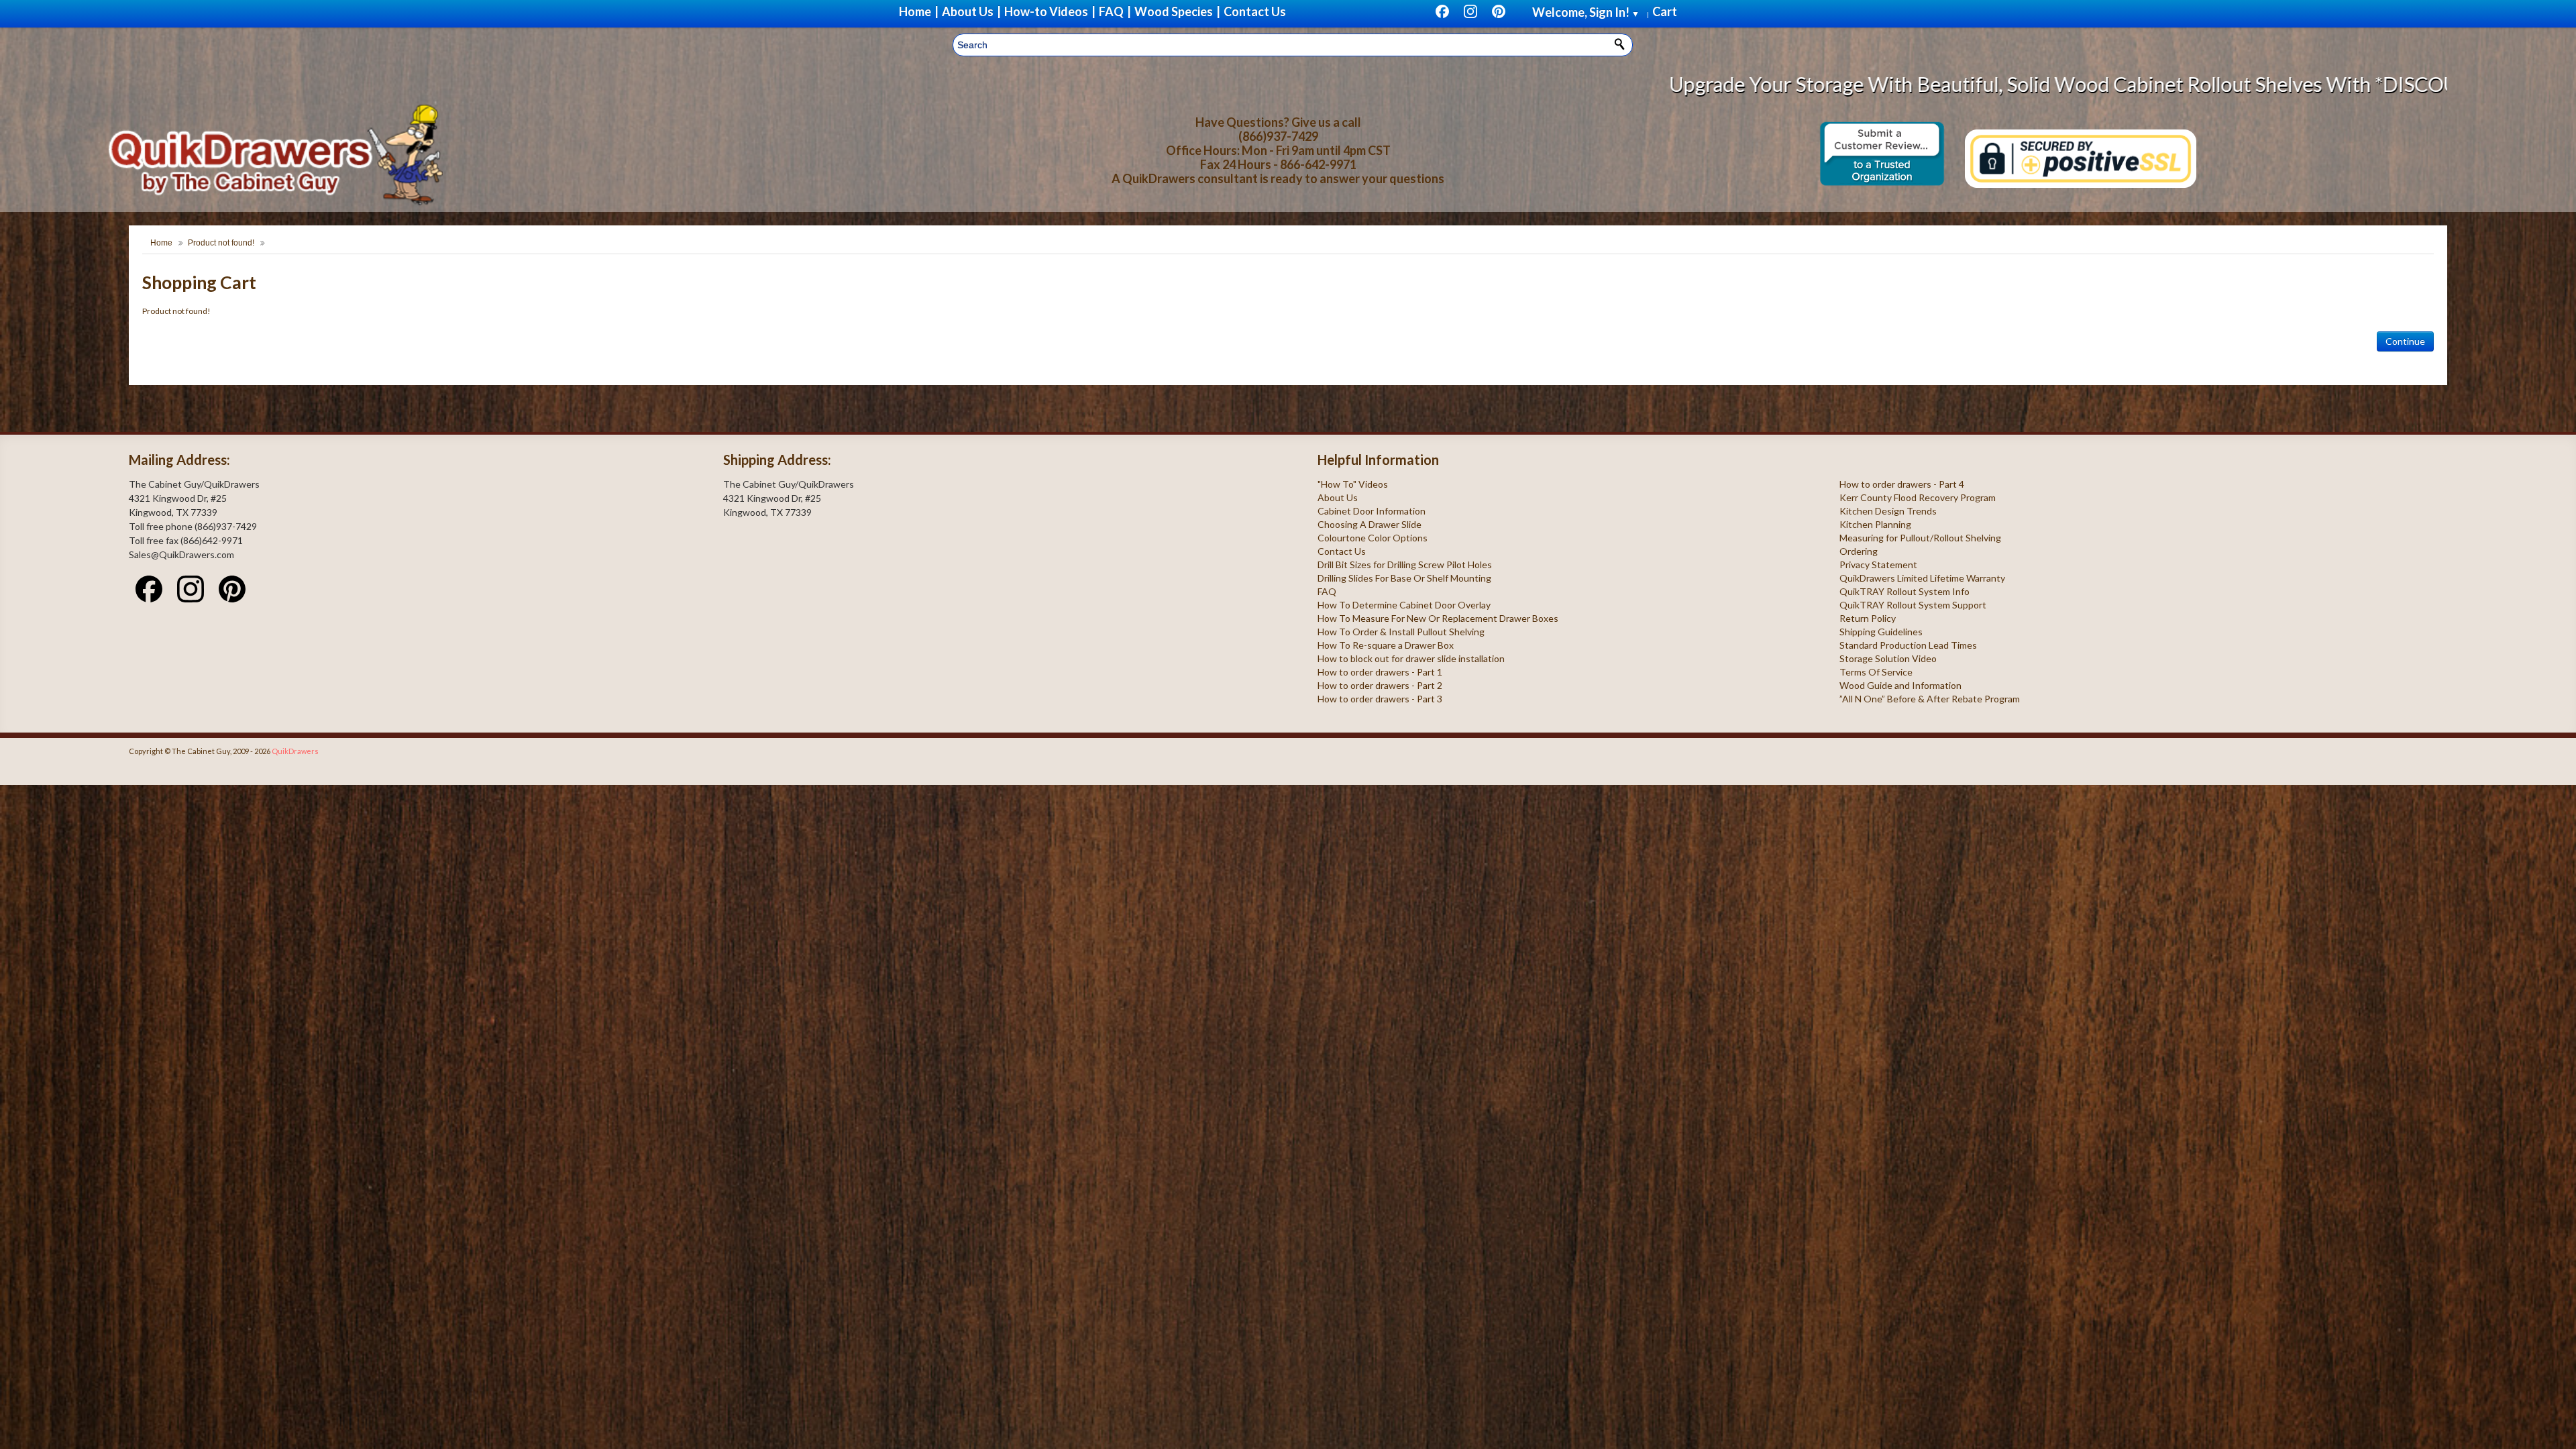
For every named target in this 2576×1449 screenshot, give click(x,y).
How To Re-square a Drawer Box (1386, 645)
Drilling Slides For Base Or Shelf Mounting (1404, 578)
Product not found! (221, 243)
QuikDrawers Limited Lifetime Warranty (1922, 578)
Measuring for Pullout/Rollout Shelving (1920, 538)
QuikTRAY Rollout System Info (1904, 591)
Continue (2405, 341)
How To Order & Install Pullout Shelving (1401, 632)
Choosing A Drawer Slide (1370, 524)
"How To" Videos (1353, 484)
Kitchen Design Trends (1888, 511)
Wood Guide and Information (1900, 685)
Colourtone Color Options (1373, 538)
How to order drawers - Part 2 (1380, 685)
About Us (1338, 497)
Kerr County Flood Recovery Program (1918, 497)
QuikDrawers (295, 751)
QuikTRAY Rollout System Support (1913, 605)
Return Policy (1868, 618)
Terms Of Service (1876, 672)
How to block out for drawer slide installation (1411, 658)
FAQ (1327, 591)
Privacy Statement (1878, 565)
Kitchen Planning (1875, 524)
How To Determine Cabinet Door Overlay (1404, 605)
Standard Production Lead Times (1908, 645)
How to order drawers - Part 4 (1902, 484)
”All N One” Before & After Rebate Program (1930, 699)
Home (161, 243)
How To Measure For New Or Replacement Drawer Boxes (1438, 618)
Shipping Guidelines (1881, 632)
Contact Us (1342, 551)
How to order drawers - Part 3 (1380, 699)
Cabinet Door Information (1372, 511)
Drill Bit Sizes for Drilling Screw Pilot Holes (1405, 565)
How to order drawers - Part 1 (1380, 672)
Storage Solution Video (1888, 658)
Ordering (1859, 551)
